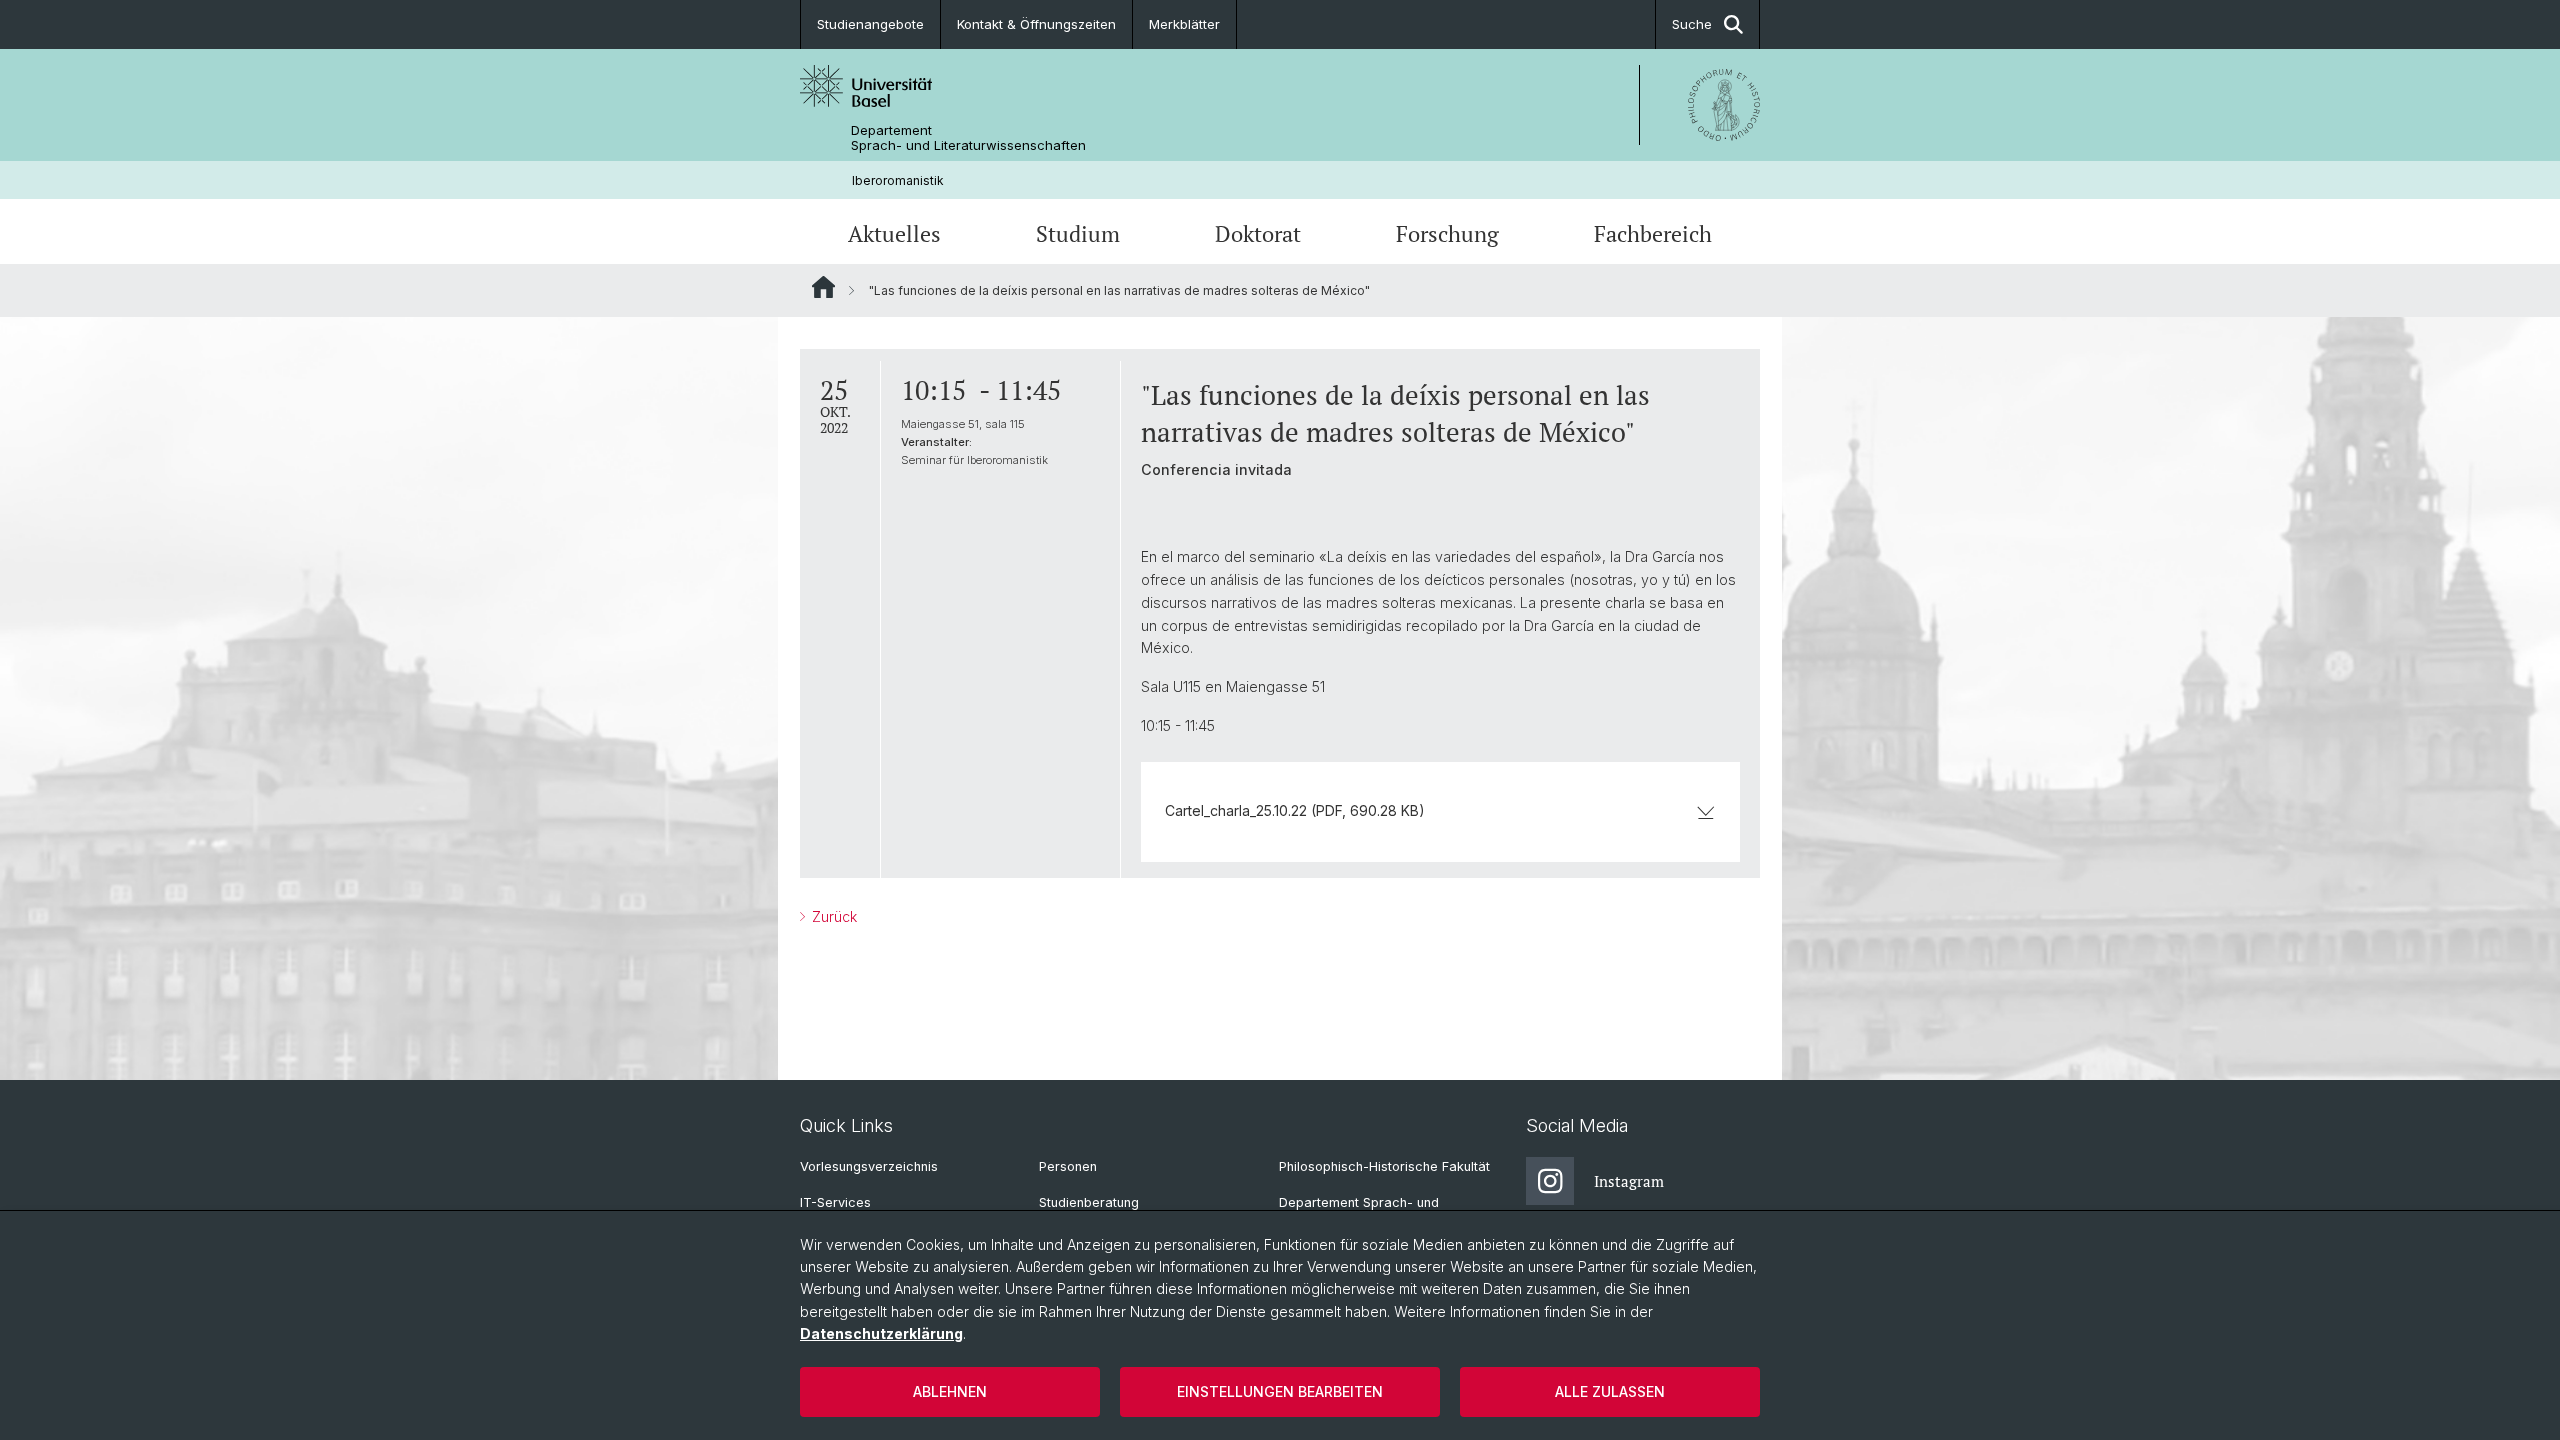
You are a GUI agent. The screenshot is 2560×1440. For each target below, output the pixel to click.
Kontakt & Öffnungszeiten (1036, 24)
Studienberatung (1089, 1202)
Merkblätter (1184, 24)
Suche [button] (1692, 24)
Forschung (1447, 233)
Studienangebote (870, 24)
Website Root (823, 287)
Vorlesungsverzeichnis (869, 1166)
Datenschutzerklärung (881, 1333)
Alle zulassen (1610, 1391)
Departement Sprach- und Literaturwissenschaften (968, 138)
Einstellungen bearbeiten (1280, 1391)
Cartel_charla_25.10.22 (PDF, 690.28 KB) (1295, 810)
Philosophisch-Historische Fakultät (1384, 1166)
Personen (1068, 1166)
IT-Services (835, 1202)
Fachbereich (1653, 233)
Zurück (832, 916)
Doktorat (1258, 233)
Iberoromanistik (898, 180)
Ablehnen (950, 1391)
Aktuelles (894, 233)
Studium (1078, 233)
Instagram (1629, 1181)
